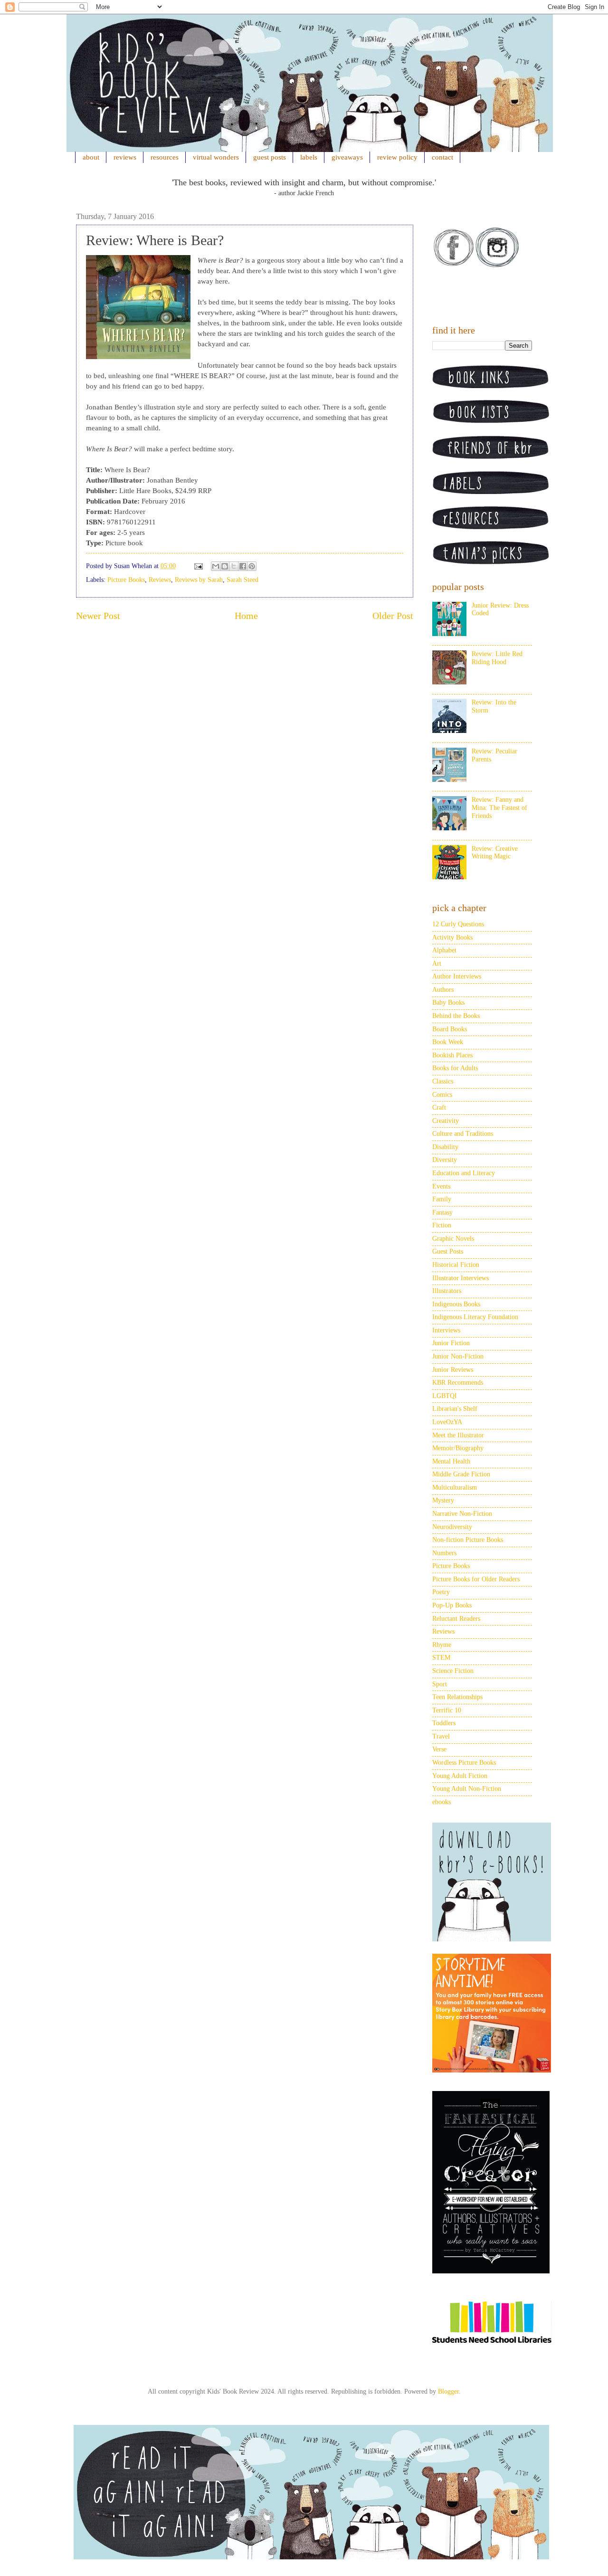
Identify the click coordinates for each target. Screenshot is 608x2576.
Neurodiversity (452, 1527)
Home (246, 616)
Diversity (445, 1160)
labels (309, 157)
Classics (443, 1081)
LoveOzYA (447, 1422)
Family (442, 1199)
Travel (441, 1736)
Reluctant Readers (456, 1619)
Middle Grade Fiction (461, 1474)
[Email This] (216, 566)
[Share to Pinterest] (252, 566)
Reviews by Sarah (199, 580)
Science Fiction (453, 1671)
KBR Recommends (458, 1383)
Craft (439, 1107)
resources (165, 157)
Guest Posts (448, 1251)
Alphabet (444, 950)
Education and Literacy (464, 1173)
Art (437, 964)
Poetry (441, 1592)
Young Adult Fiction (460, 1776)
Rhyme (442, 1645)
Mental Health (451, 1461)
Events (441, 1186)
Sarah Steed (242, 580)
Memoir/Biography (458, 1448)
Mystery (443, 1500)
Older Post (393, 616)
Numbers (444, 1553)
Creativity (446, 1121)
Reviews (160, 580)
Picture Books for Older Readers (476, 1579)
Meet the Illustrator (458, 1435)
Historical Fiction (456, 1265)
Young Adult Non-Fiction (467, 1789)
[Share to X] (234, 566)
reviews (125, 157)
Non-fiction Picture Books (468, 1540)
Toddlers (444, 1723)
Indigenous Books (456, 1304)
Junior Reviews (453, 1370)
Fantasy (442, 1212)
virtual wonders (216, 157)
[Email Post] (198, 566)
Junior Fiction (451, 1343)
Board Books (450, 1029)
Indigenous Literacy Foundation (475, 1317)
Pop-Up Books (452, 1605)
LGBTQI (445, 1396)
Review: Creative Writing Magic (495, 853)
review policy (397, 157)
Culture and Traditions (463, 1134)
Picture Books (126, 580)
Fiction (442, 1225)
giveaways (347, 157)
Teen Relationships (457, 1697)
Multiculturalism (455, 1488)
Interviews (446, 1330)
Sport (440, 1684)
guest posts (270, 157)
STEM (441, 1658)
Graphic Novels (453, 1239)
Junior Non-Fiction (458, 1356)
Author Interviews (457, 976)
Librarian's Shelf (455, 1409)
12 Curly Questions (458, 924)
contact (442, 157)
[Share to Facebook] (243, 566)
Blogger (448, 2391)
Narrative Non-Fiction (462, 1514)
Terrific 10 (447, 1710)
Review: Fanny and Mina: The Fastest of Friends (499, 808)
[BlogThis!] (225, 566)
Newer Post (98, 616)
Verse (439, 1749)
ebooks (442, 1802)
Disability (445, 1147)
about (91, 157)
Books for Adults (455, 1068)
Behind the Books (456, 1016)
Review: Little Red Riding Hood (497, 658)
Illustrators (447, 1291)
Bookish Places (452, 1055)
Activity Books (452, 937)
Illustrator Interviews (461, 1278)
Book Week (448, 1042)
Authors (443, 990)
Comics (442, 1095)
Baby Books (448, 1003)
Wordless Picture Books (464, 1763)
